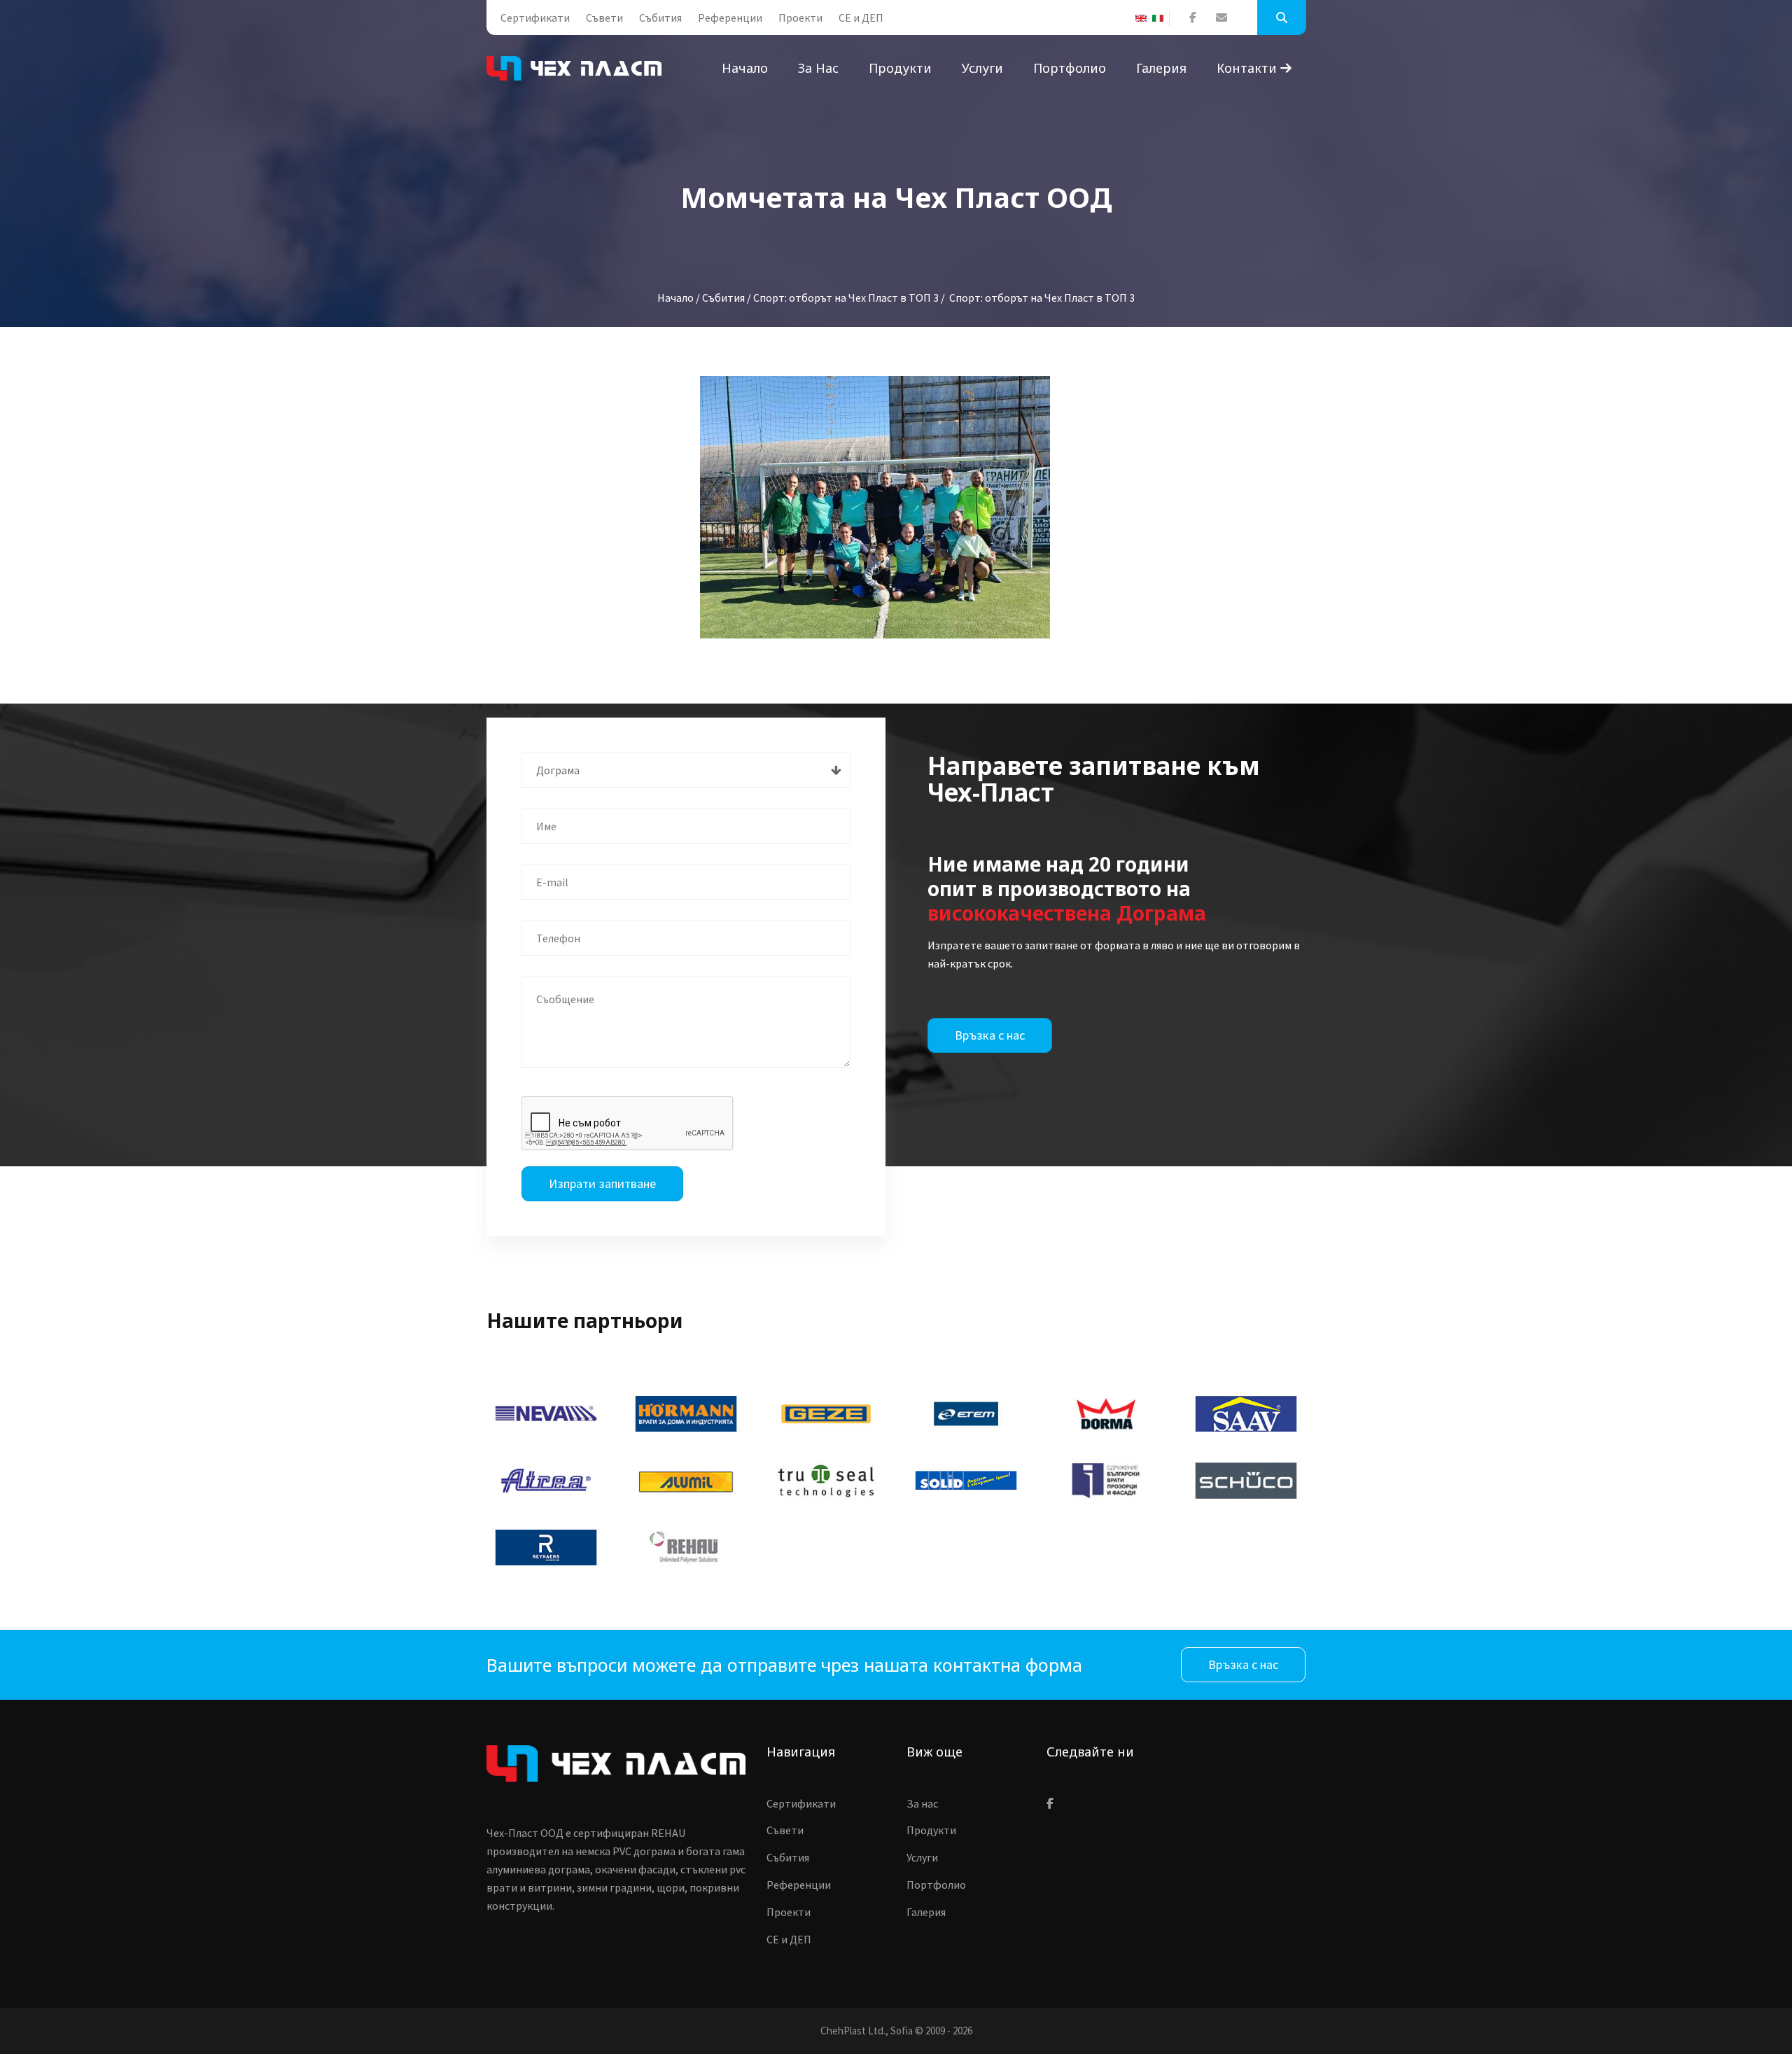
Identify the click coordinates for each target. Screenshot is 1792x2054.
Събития (660, 18)
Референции (730, 18)
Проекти (800, 18)
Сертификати (535, 18)
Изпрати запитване (602, 1183)
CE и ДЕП (861, 18)
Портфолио (1070, 68)
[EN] (1144, 18)
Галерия (1161, 68)
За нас (818, 68)
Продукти (900, 68)
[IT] (1161, 18)
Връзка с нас (990, 1035)
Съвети (604, 18)
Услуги (982, 68)
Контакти (1248, 68)
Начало (745, 68)
